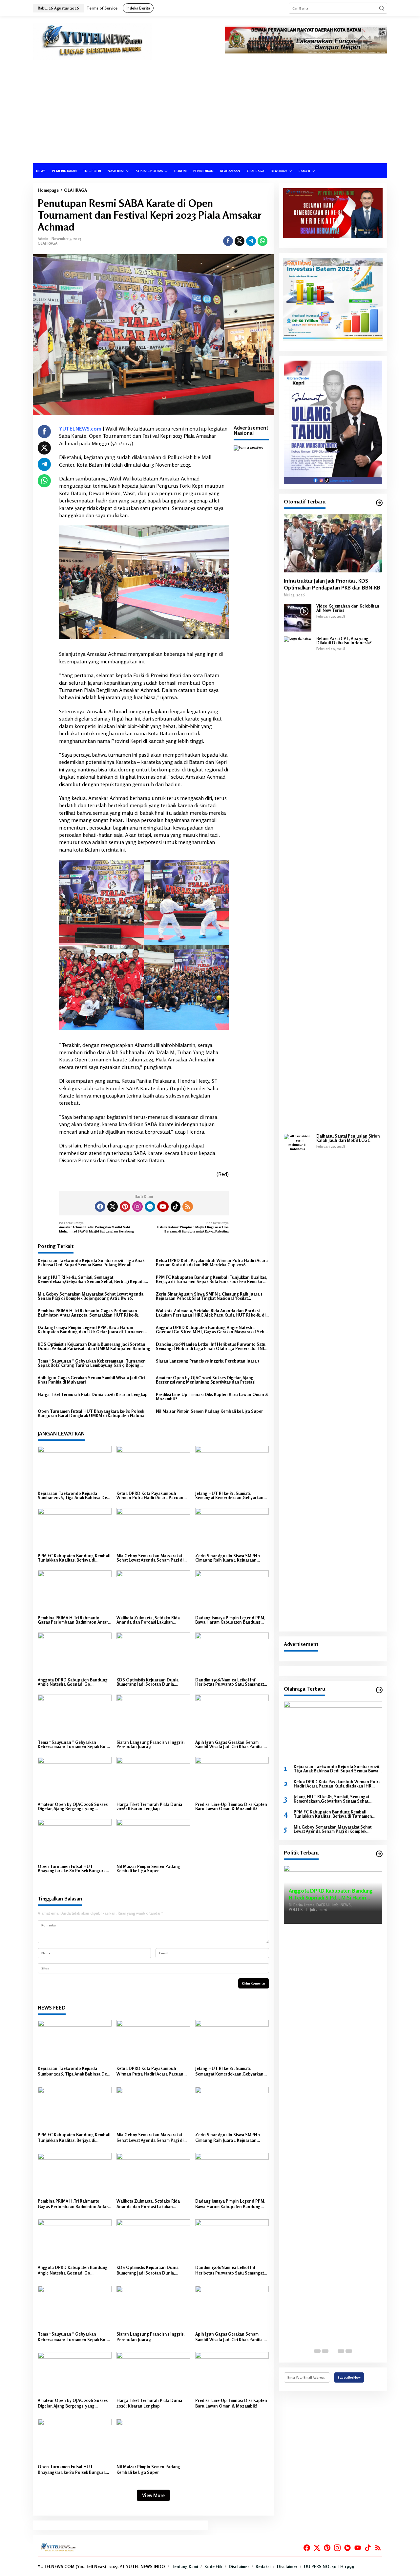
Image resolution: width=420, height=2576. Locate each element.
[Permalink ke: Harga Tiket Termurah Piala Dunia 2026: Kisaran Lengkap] (153, 1778)
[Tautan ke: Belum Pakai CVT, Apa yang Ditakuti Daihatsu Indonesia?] (298, 882)
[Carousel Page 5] (349, 2351)
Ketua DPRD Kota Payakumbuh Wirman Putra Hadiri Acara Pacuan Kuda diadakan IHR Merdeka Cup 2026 (212, 1263)
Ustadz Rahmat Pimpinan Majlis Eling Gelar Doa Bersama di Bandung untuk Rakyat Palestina (193, 1227)
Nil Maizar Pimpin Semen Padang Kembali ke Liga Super (209, 1411)
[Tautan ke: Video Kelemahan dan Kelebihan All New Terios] (298, 617)
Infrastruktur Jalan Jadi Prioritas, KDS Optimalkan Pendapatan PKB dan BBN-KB (332, 584)
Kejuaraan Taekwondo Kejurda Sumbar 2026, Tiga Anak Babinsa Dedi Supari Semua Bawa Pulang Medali (91, 1263)
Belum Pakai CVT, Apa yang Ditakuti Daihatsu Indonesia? (344, 641)
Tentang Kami (185, 2566)
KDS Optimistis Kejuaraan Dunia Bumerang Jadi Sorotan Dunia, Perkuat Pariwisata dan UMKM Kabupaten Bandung (94, 1346)
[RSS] (188, 1207)
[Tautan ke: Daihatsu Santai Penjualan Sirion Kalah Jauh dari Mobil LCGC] (298, 1380)
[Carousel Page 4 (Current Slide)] (341, 2351)
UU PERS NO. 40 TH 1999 (329, 2566)
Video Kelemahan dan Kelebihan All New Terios (348, 608)
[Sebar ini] (228, 241)
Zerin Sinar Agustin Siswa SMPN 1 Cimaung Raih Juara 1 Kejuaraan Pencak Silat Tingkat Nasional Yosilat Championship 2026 (209, 1296)
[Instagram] (137, 1207)
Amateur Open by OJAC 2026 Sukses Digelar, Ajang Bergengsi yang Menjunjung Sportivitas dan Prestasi (206, 1380)
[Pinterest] (125, 1207)
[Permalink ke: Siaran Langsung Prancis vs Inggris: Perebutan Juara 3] (153, 1716)
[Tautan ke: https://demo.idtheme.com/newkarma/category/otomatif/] (379, 503)
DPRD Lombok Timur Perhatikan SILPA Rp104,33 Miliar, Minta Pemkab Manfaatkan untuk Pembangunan (331, 1899)
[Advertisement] (210, 114)
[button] (382, 8)
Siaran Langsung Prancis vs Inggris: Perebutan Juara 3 (208, 1361)
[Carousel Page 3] (333, 2351)
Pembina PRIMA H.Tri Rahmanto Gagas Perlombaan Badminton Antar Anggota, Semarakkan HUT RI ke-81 (88, 1313)
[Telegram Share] (251, 241)
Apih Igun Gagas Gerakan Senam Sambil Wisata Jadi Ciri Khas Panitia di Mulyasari (91, 1380)
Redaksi (263, 2566)
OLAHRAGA (48, 243)
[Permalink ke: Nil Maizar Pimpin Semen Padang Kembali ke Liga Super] (153, 1840)
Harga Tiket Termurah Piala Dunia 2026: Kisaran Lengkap (93, 1395)
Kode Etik (213, 2566)
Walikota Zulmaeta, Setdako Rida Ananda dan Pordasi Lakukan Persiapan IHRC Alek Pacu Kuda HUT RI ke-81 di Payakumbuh (211, 1313)
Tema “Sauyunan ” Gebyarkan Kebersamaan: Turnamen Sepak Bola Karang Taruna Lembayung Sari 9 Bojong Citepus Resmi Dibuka (92, 1363)
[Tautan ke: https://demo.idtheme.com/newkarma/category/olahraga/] (379, 1690)
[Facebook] (100, 1207)
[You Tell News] (92, 41)
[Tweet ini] (240, 241)
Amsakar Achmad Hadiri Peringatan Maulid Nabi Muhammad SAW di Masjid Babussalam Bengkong (96, 1227)
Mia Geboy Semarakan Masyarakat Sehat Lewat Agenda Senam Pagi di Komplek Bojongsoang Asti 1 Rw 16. (91, 1296)
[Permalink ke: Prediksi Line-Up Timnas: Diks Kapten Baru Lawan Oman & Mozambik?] (232, 1778)
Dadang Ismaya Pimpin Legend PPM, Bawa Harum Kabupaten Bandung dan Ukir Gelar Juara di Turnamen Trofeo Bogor (91, 1330)
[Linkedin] (150, 1207)
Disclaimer (239, 2566)
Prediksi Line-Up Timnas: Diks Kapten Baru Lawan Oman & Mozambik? (212, 1397)
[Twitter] (113, 1207)
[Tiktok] (176, 1207)
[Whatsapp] (262, 241)
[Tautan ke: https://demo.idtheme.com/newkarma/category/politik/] (379, 1854)
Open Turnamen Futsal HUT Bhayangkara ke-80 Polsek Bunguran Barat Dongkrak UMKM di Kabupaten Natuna (91, 1413)
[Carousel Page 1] (317, 2351)
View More (153, 2495)
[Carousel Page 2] (325, 2351)
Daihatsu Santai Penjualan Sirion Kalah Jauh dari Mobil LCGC (348, 1138)
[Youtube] (163, 1207)
